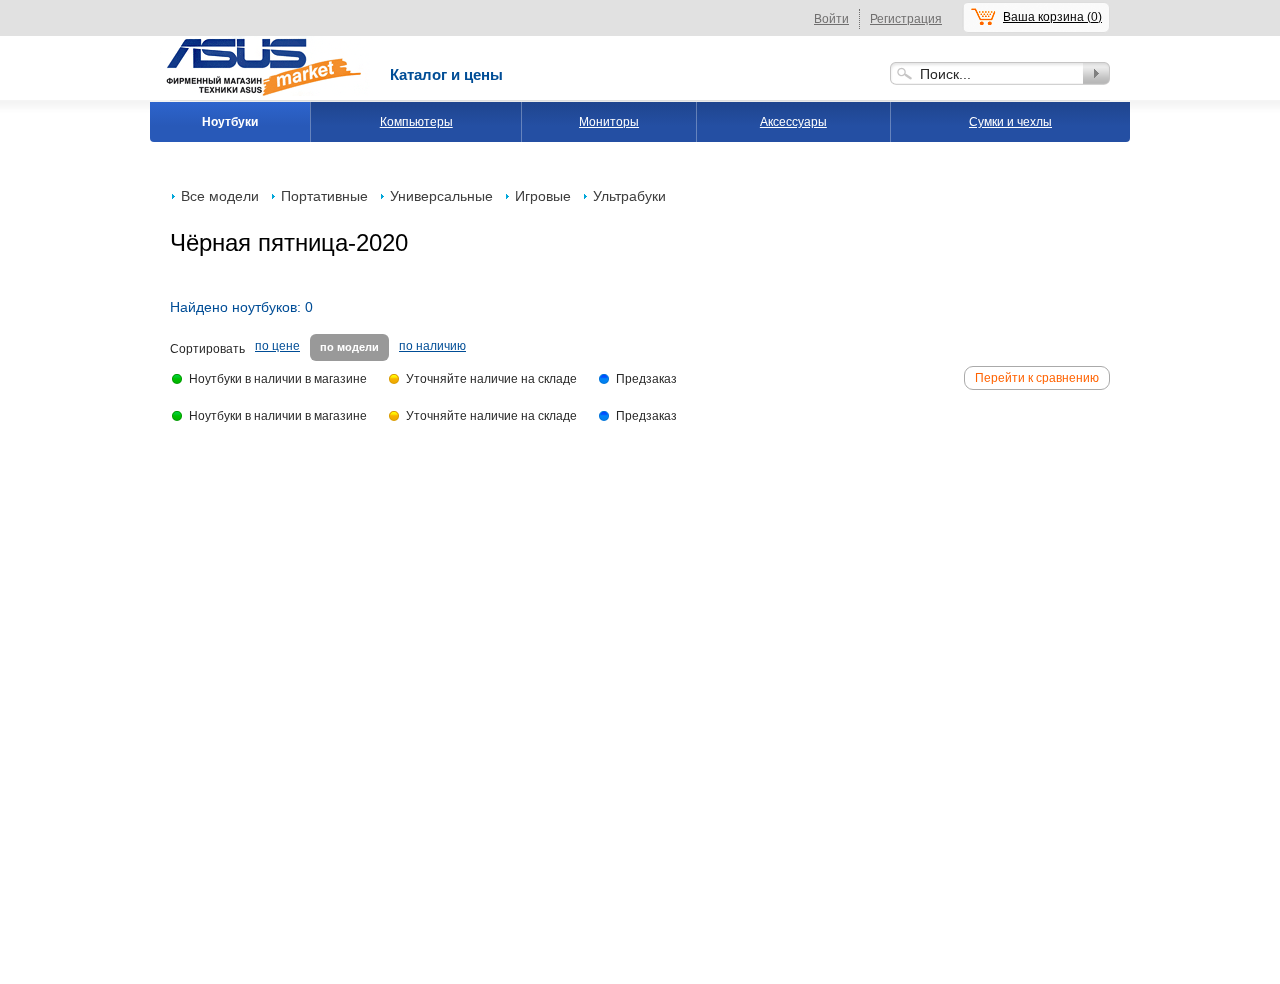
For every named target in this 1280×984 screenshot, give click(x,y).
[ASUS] (265, 43)
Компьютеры (416, 122)
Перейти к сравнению (1037, 378)
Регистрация (906, 19)
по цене (277, 346)
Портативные (324, 196)
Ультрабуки (629, 196)
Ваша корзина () (1052, 17)
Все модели (220, 196)
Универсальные (441, 196)
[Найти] (1096, 73)
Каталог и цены (446, 74)
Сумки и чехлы (1010, 122)
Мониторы (609, 122)
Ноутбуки (230, 122)
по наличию (432, 346)
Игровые (543, 196)
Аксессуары (793, 122)
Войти (831, 19)
